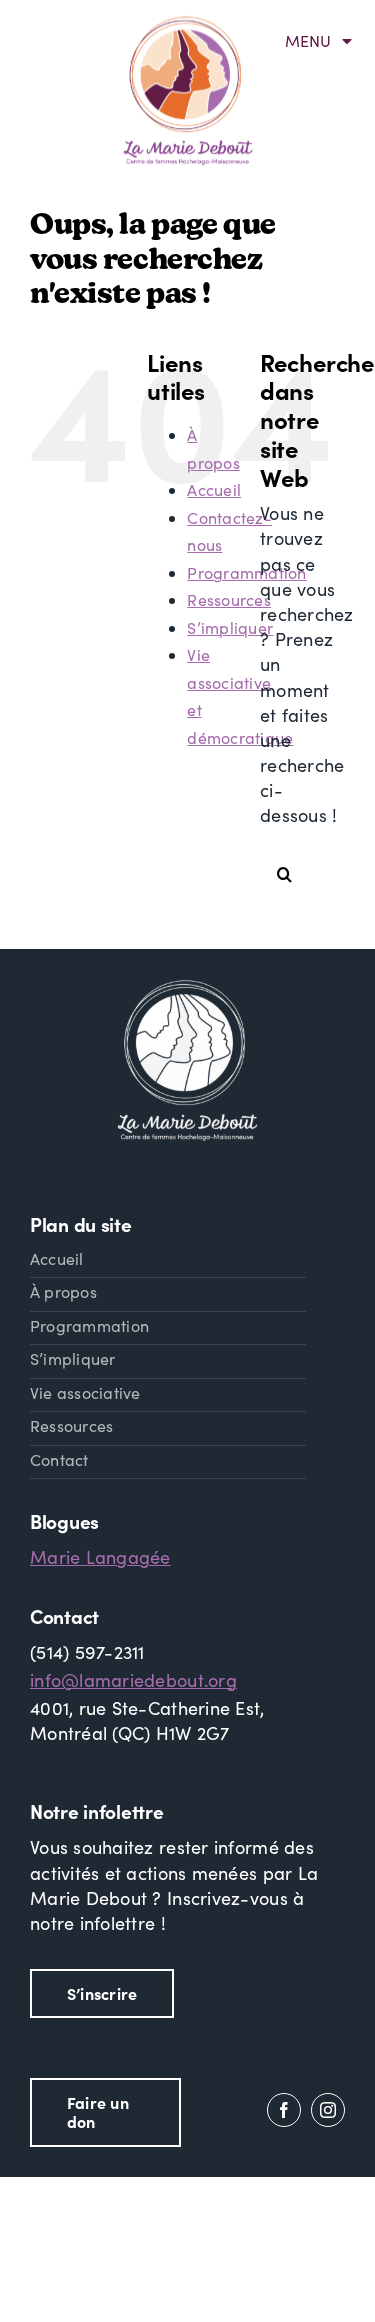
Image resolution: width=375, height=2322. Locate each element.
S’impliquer (230, 627)
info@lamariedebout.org (133, 1680)
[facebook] (284, 2110)
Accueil (214, 489)
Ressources (229, 599)
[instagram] (328, 2110)
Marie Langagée (100, 1557)
